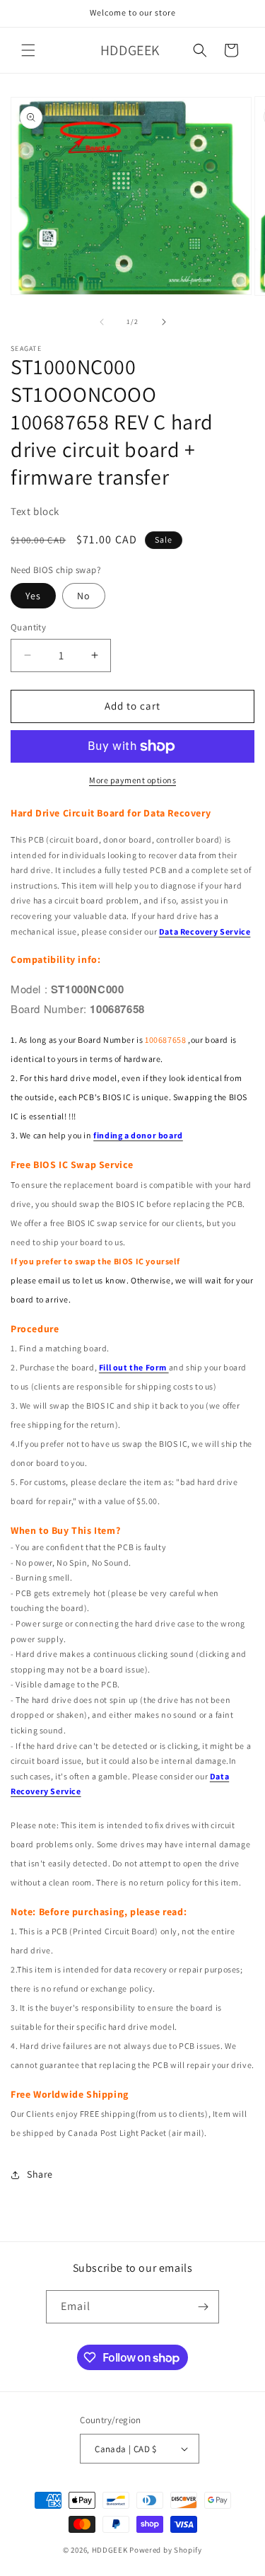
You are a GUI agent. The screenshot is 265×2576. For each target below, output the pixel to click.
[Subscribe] (203, 2307)
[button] (28, 50)
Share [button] (40, 2174)
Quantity (28, 627)
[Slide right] (164, 322)
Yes (33, 596)
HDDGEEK (110, 2550)
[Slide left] (102, 322)
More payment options (132, 780)
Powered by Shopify (166, 2550)
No (84, 596)
